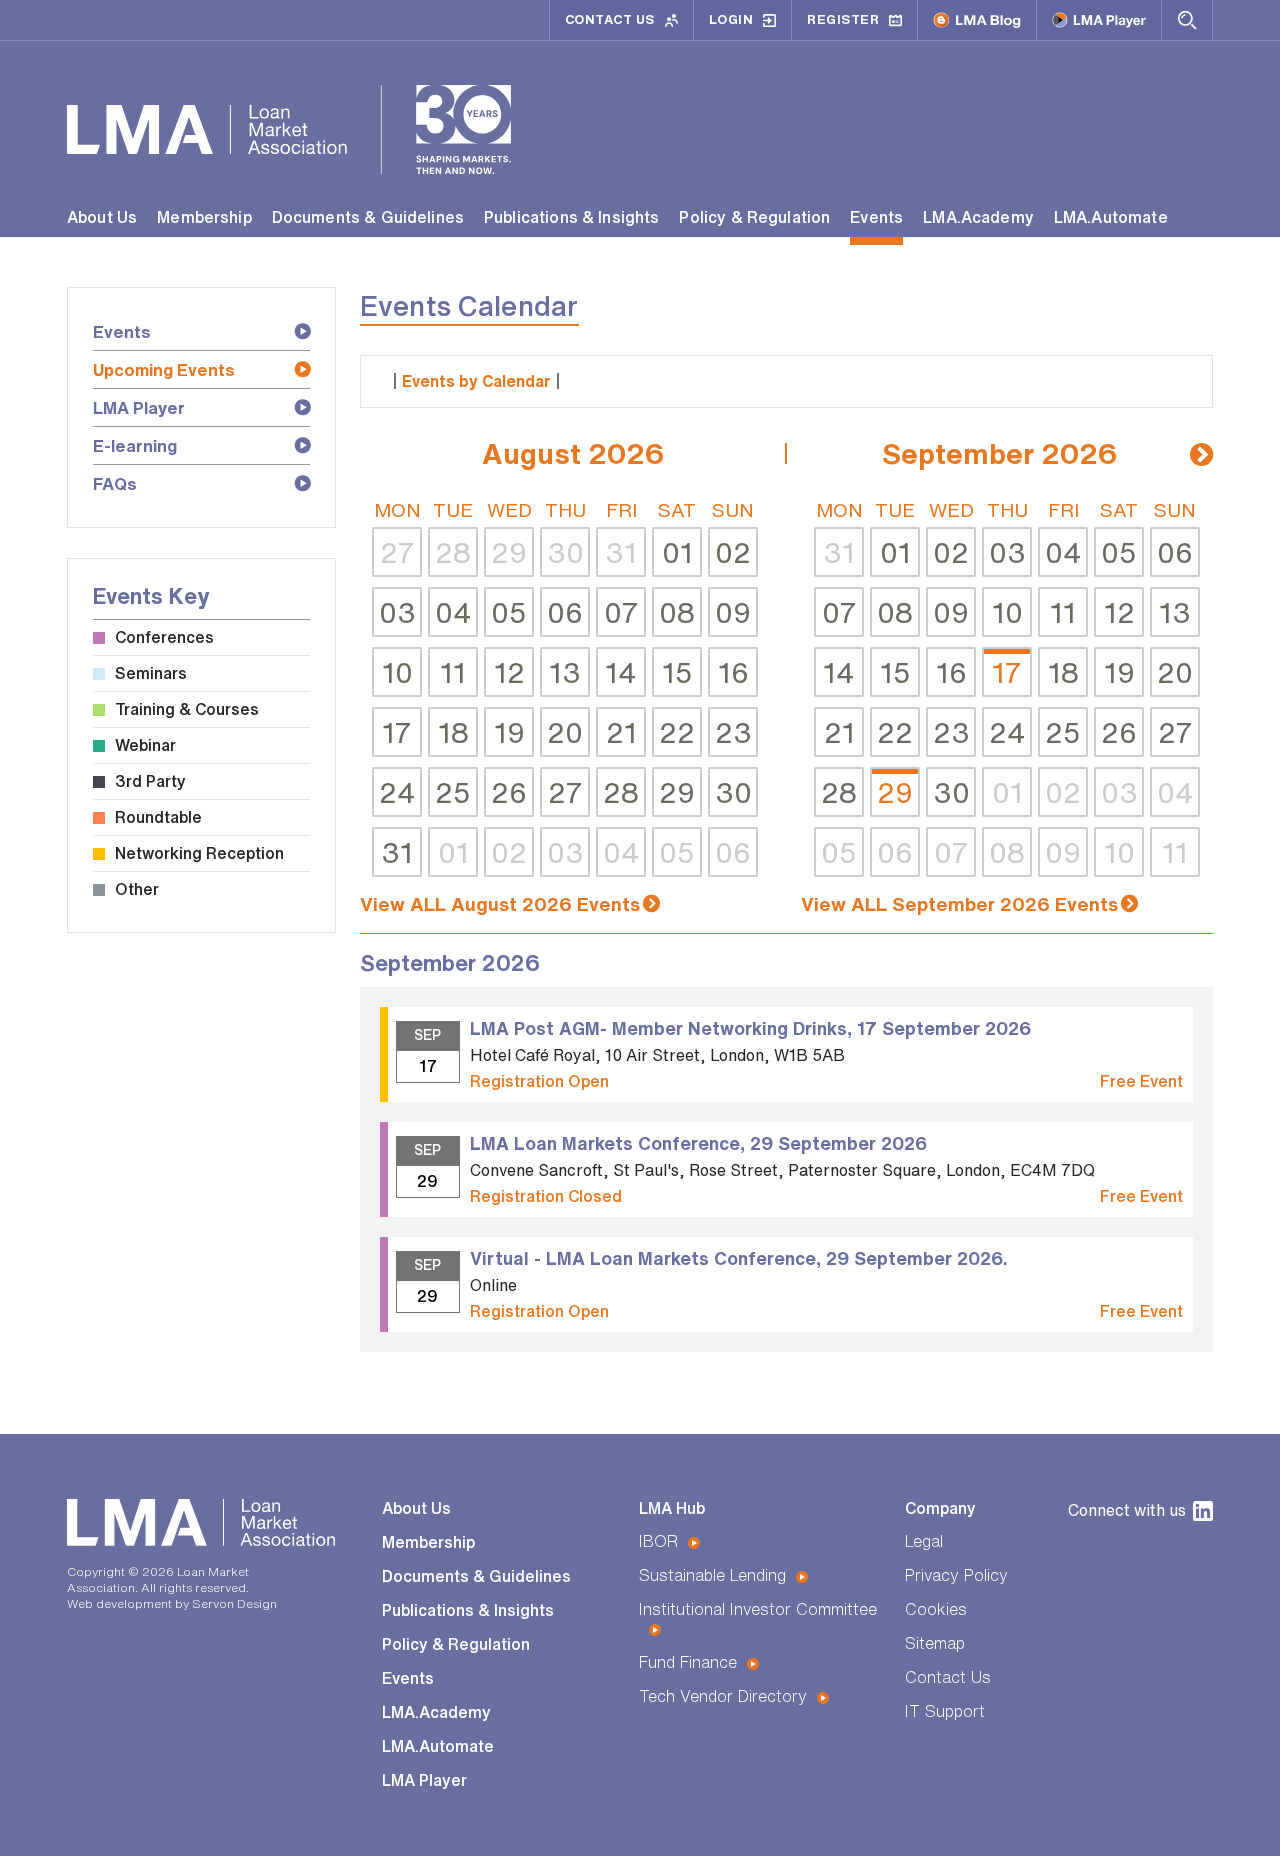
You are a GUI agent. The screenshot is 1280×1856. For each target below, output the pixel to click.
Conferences (164, 637)
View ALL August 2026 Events (500, 903)
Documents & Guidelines (368, 217)
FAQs (115, 483)
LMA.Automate (1111, 217)
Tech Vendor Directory (723, 1696)
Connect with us (1127, 1510)
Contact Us (610, 19)
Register (843, 19)
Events (876, 217)
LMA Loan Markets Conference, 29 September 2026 (698, 1143)
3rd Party (150, 781)
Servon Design (234, 1603)
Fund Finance (688, 1662)
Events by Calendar (476, 381)
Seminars (151, 673)
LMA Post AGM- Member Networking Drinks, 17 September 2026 (750, 1028)
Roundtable (158, 817)
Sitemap (935, 1643)
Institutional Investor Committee (758, 1609)
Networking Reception (199, 853)
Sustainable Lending (712, 1575)
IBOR (658, 1541)
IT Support (945, 1711)
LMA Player (139, 407)
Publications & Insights (571, 217)
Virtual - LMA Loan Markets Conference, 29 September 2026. (739, 1258)
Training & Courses (187, 709)
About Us (102, 217)
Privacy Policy (956, 1575)
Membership (204, 217)
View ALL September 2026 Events (959, 903)
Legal (924, 1541)
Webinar (145, 745)
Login (731, 19)
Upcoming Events (164, 369)
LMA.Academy (978, 217)
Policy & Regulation (754, 217)
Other (137, 889)
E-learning (135, 445)
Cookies (936, 1609)
